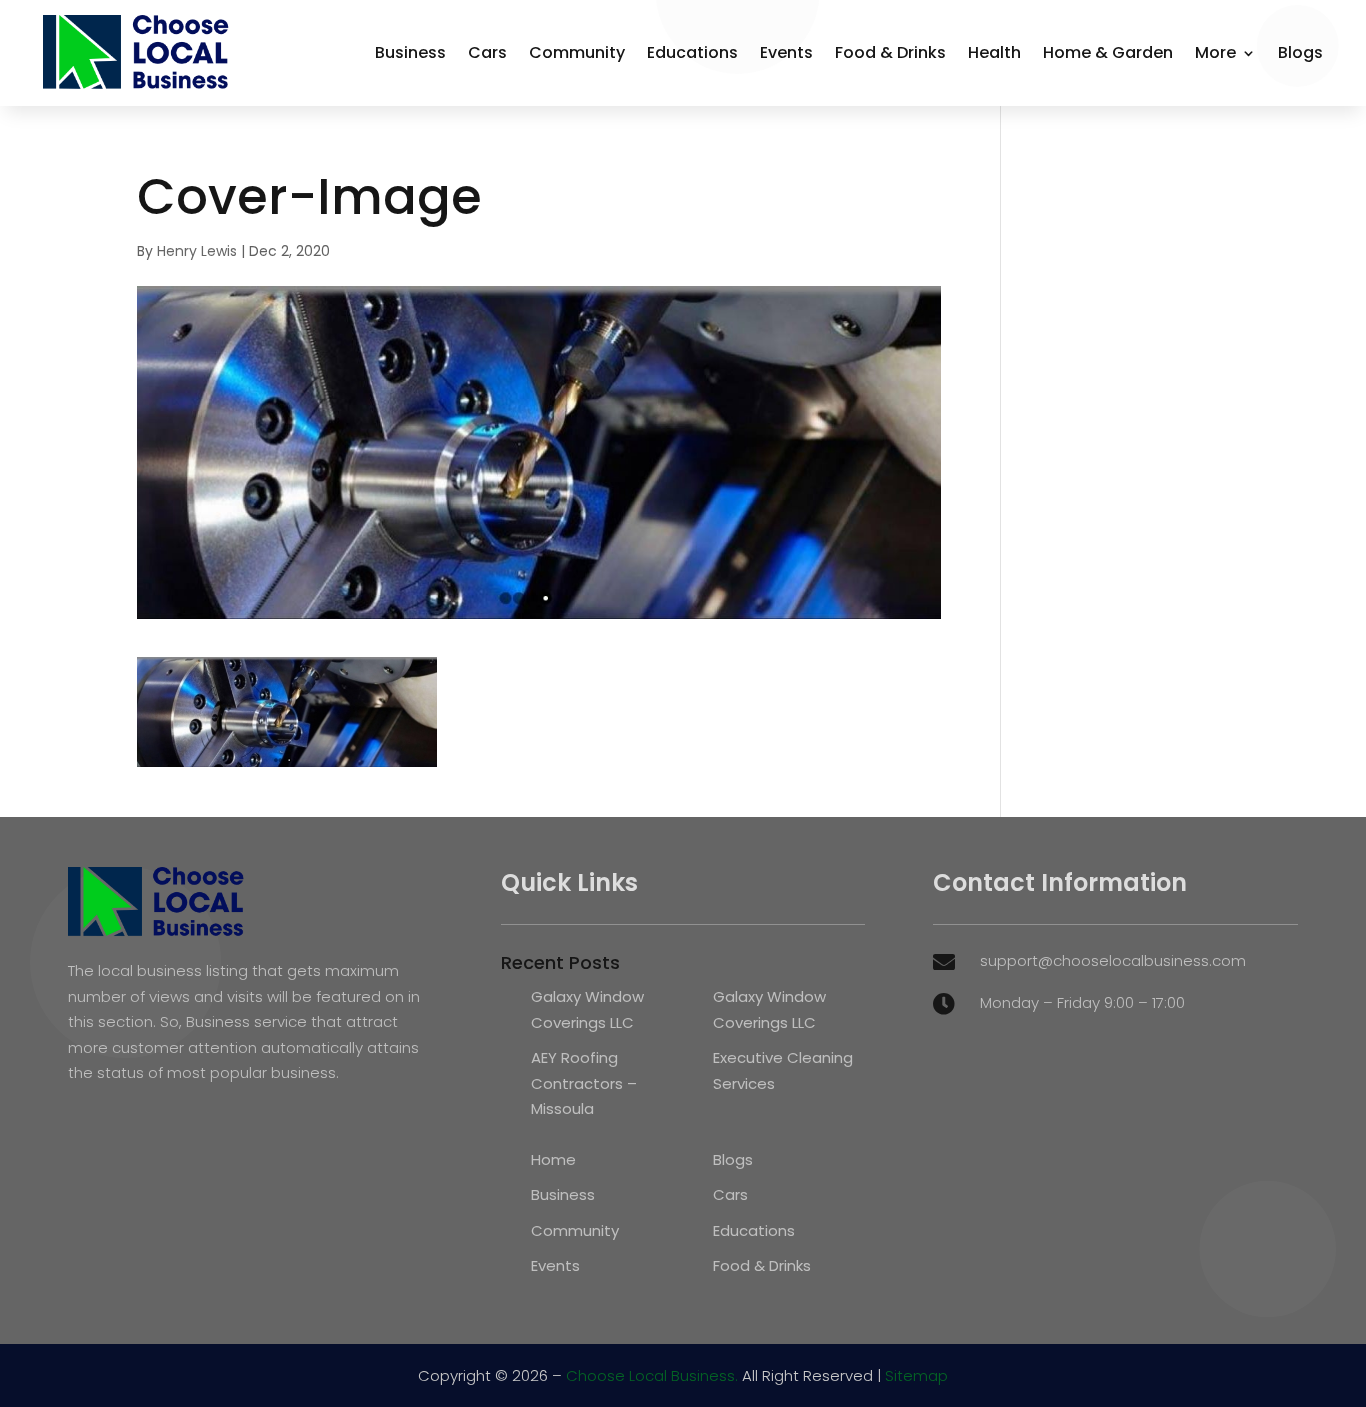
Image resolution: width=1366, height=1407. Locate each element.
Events (786, 52)
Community (577, 52)
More (1215, 52)
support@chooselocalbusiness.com (1113, 960)
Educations (692, 52)
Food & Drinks (890, 52)
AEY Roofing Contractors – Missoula (584, 1083)
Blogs (1300, 52)
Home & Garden (1108, 52)
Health (994, 52)
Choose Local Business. (652, 1375)
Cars (487, 52)
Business (410, 52)
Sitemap (916, 1375)
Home (553, 1159)
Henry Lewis (197, 251)
